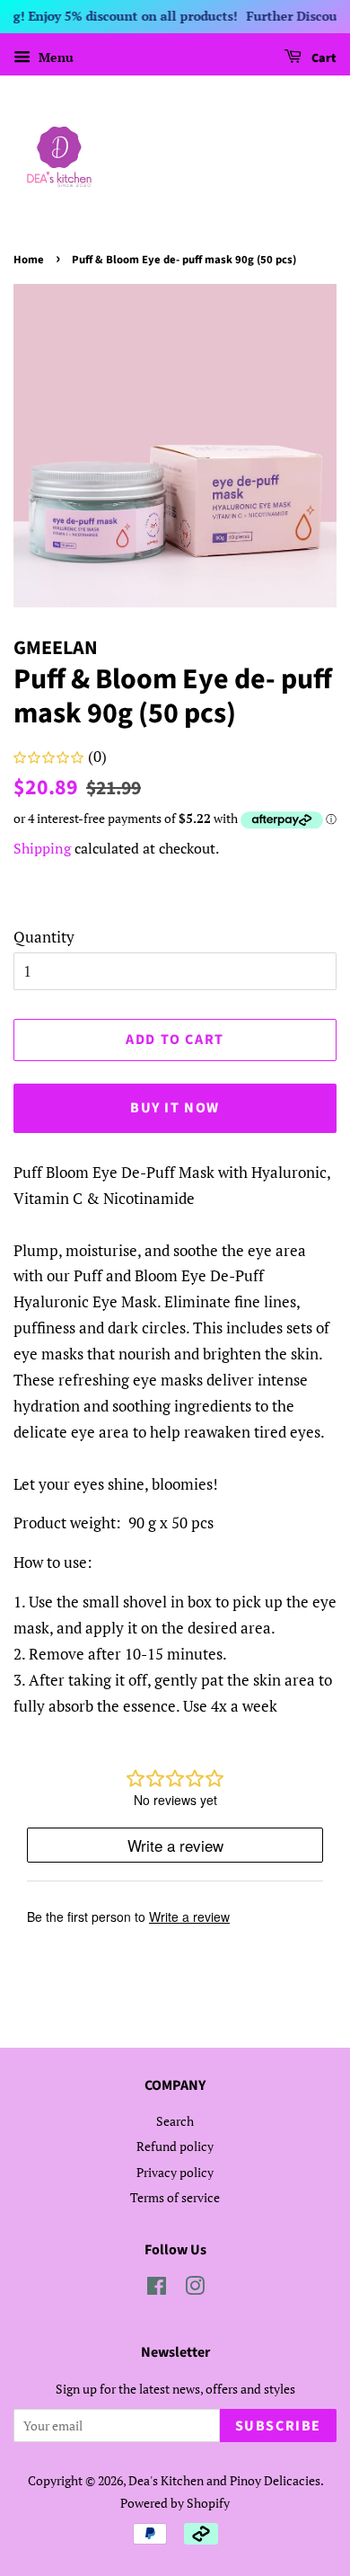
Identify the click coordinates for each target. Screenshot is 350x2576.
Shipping (42, 848)
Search (175, 2121)
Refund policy (175, 2146)
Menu (54, 57)
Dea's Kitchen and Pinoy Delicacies (224, 2480)
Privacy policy (175, 2172)
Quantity (44, 937)
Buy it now (175, 1108)
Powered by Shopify (175, 2503)
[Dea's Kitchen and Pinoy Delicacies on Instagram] (195, 2289)
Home (29, 260)
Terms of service (175, 2197)
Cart (323, 58)
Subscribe (278, 2426)
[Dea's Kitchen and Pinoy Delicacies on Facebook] (157, 2289)
